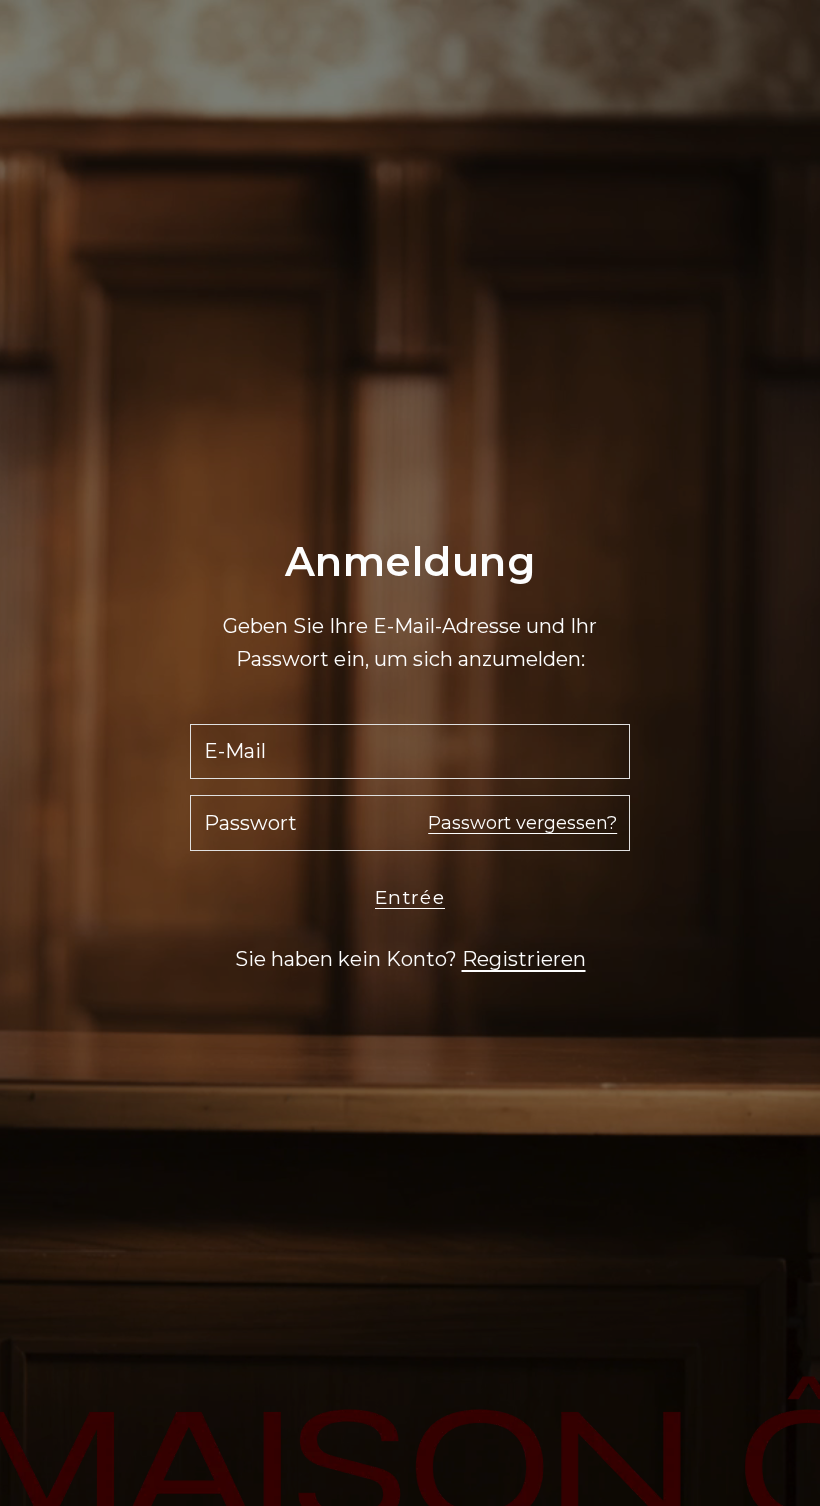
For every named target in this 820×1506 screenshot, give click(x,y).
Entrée (410, 897)
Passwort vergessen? (522, 823)
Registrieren (524, 959)
